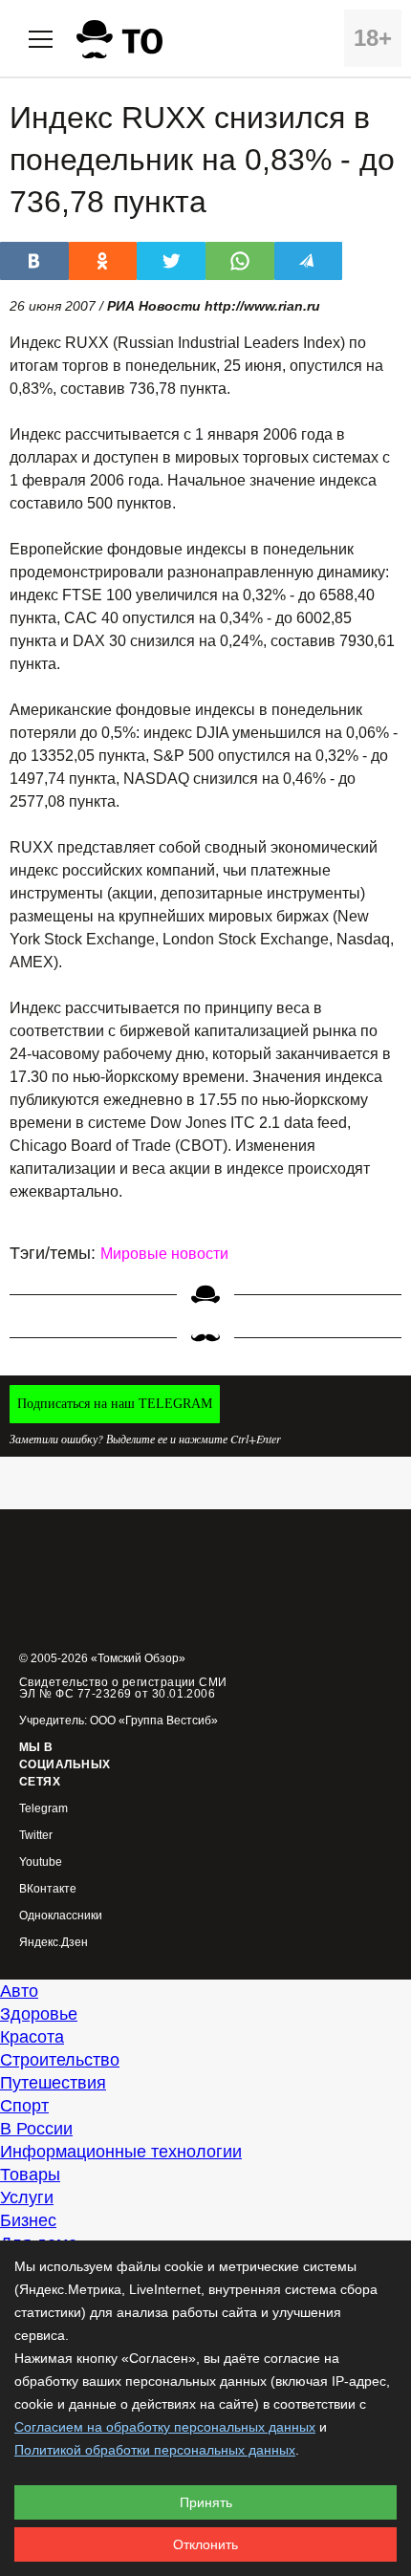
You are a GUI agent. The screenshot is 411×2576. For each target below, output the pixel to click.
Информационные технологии (121, 2152)
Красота (32, 2037)
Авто (19, 1991)
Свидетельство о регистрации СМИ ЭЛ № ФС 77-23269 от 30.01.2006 (123, 1688)
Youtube (41, 1862)
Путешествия (53, 2083)
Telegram (43, 1809)
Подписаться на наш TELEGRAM (115, 1404)
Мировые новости (164, 1254)
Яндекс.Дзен (54, 1943)
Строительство (60, 2060)
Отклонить (205, 2544)
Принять (206, 2502)
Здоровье (39, 2014)
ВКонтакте (48, 1889)
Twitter (36, 1836)
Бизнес (28, 2220)
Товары (30, 2175)
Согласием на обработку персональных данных (165, 2427)
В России (36, 2129)
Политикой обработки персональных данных (155, 2450)
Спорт (24, 2106)
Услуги (27, 2197)
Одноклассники (61, 1916)
